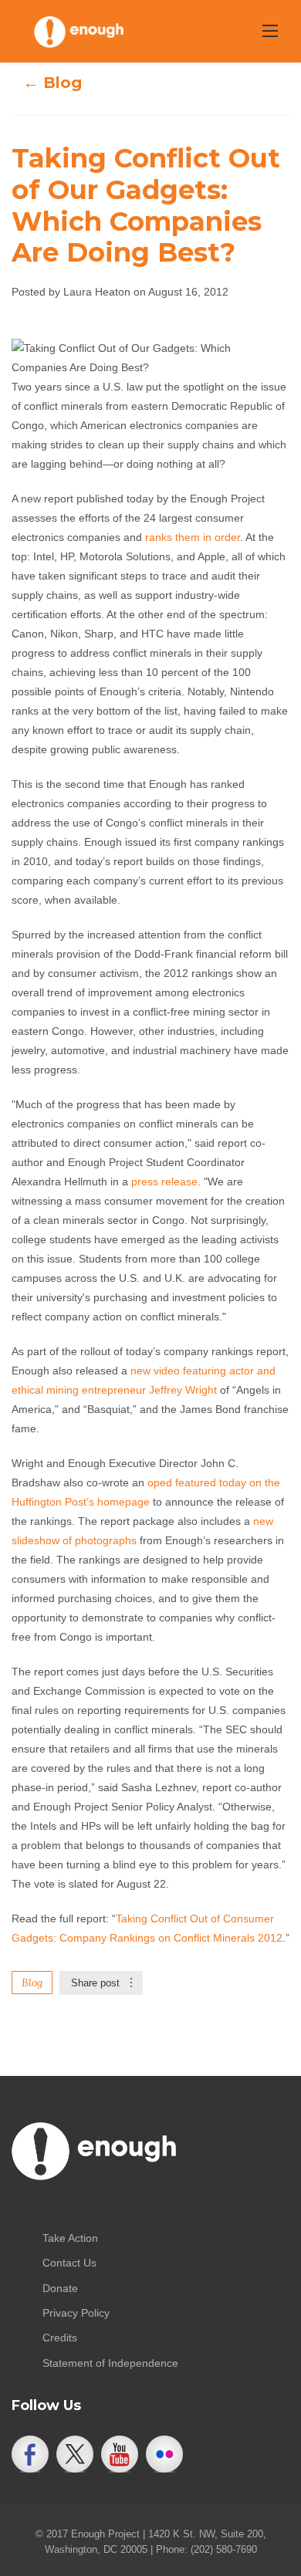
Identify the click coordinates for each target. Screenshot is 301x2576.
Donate (60, 2288)
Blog (32, 1983)
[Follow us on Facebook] (30, 2454)
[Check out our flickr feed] (164, 2454)
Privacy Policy (76, 2313)
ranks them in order (193, 537)
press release (164, 1182)
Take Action (70, 2238)
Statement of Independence (110, 2363)
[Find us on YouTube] (120, 2454)
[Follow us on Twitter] (75, 2454)
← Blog (52, 83)
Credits (60, 2338)
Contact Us (69, 2263)
